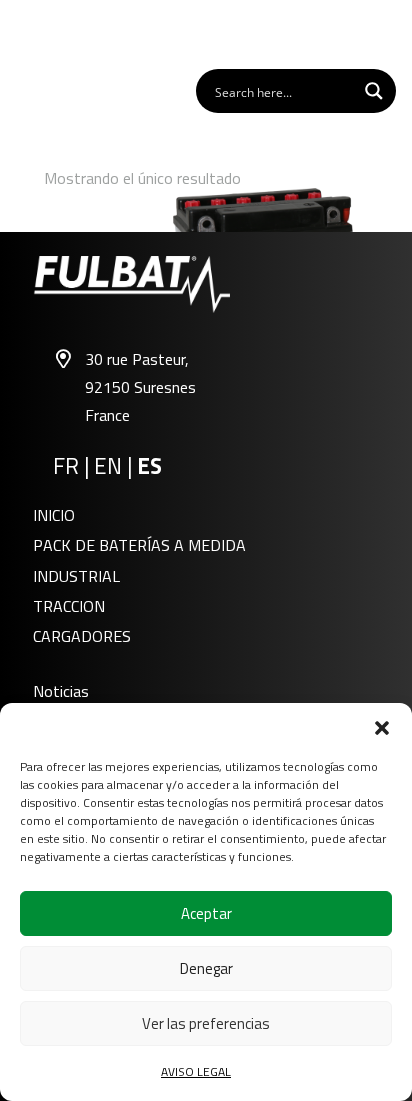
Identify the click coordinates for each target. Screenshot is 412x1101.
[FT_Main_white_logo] (71, 33)
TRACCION (69, 606)
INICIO (54, 515)
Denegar (206, 968)
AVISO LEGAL (196, 1071)
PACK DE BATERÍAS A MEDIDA (139, 545)
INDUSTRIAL (76, 576)
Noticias (61, 691)
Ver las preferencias (206, 1023)
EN (108, 466)
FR (66, 466)
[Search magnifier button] (374, 91)
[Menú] (386, 33)
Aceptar (206, 913)
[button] (382, 728)
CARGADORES (82, 636)
